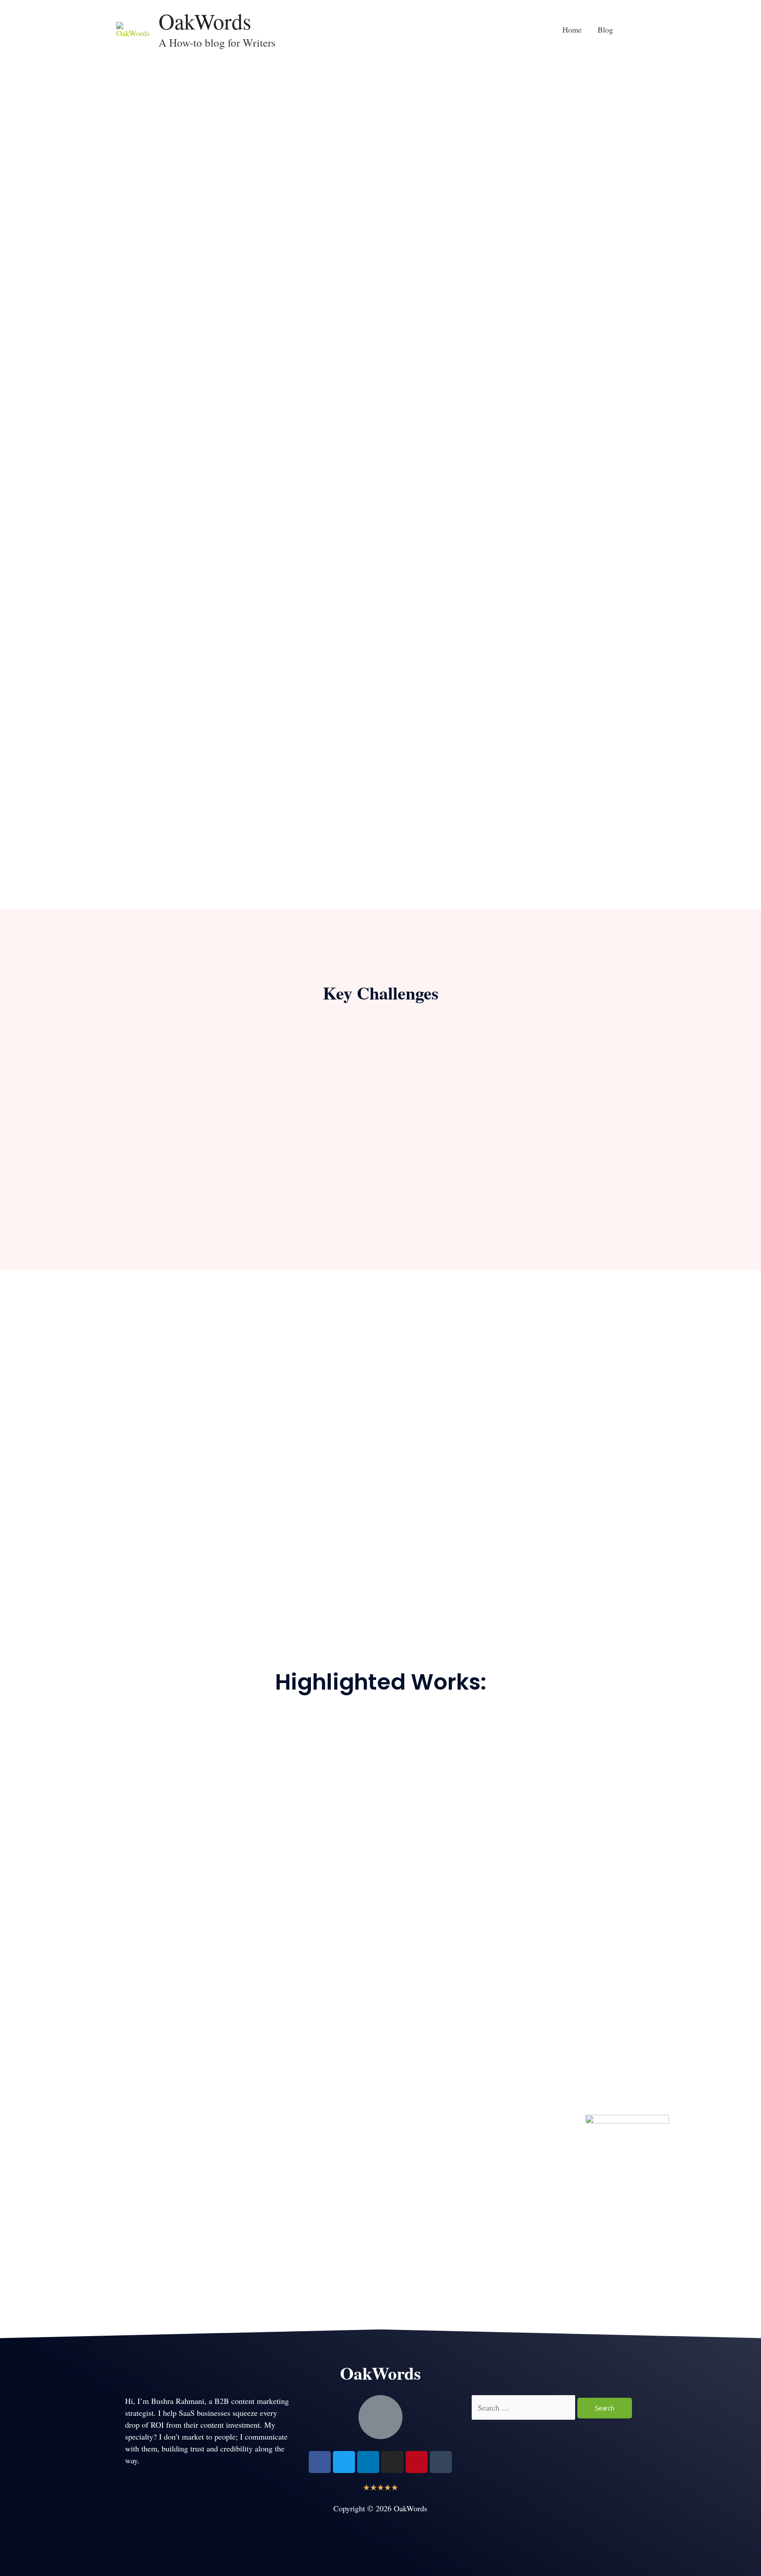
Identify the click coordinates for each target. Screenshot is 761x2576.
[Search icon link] (633, 29)
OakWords (205, 21)
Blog (605, 29)
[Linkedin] (368, 2462)
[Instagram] (392, 2462)
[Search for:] (525, 2407)
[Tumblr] (441, 2462)
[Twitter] (344, 2462)
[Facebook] (320, 2462)
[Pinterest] (417, 2462)
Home (572, 29)
